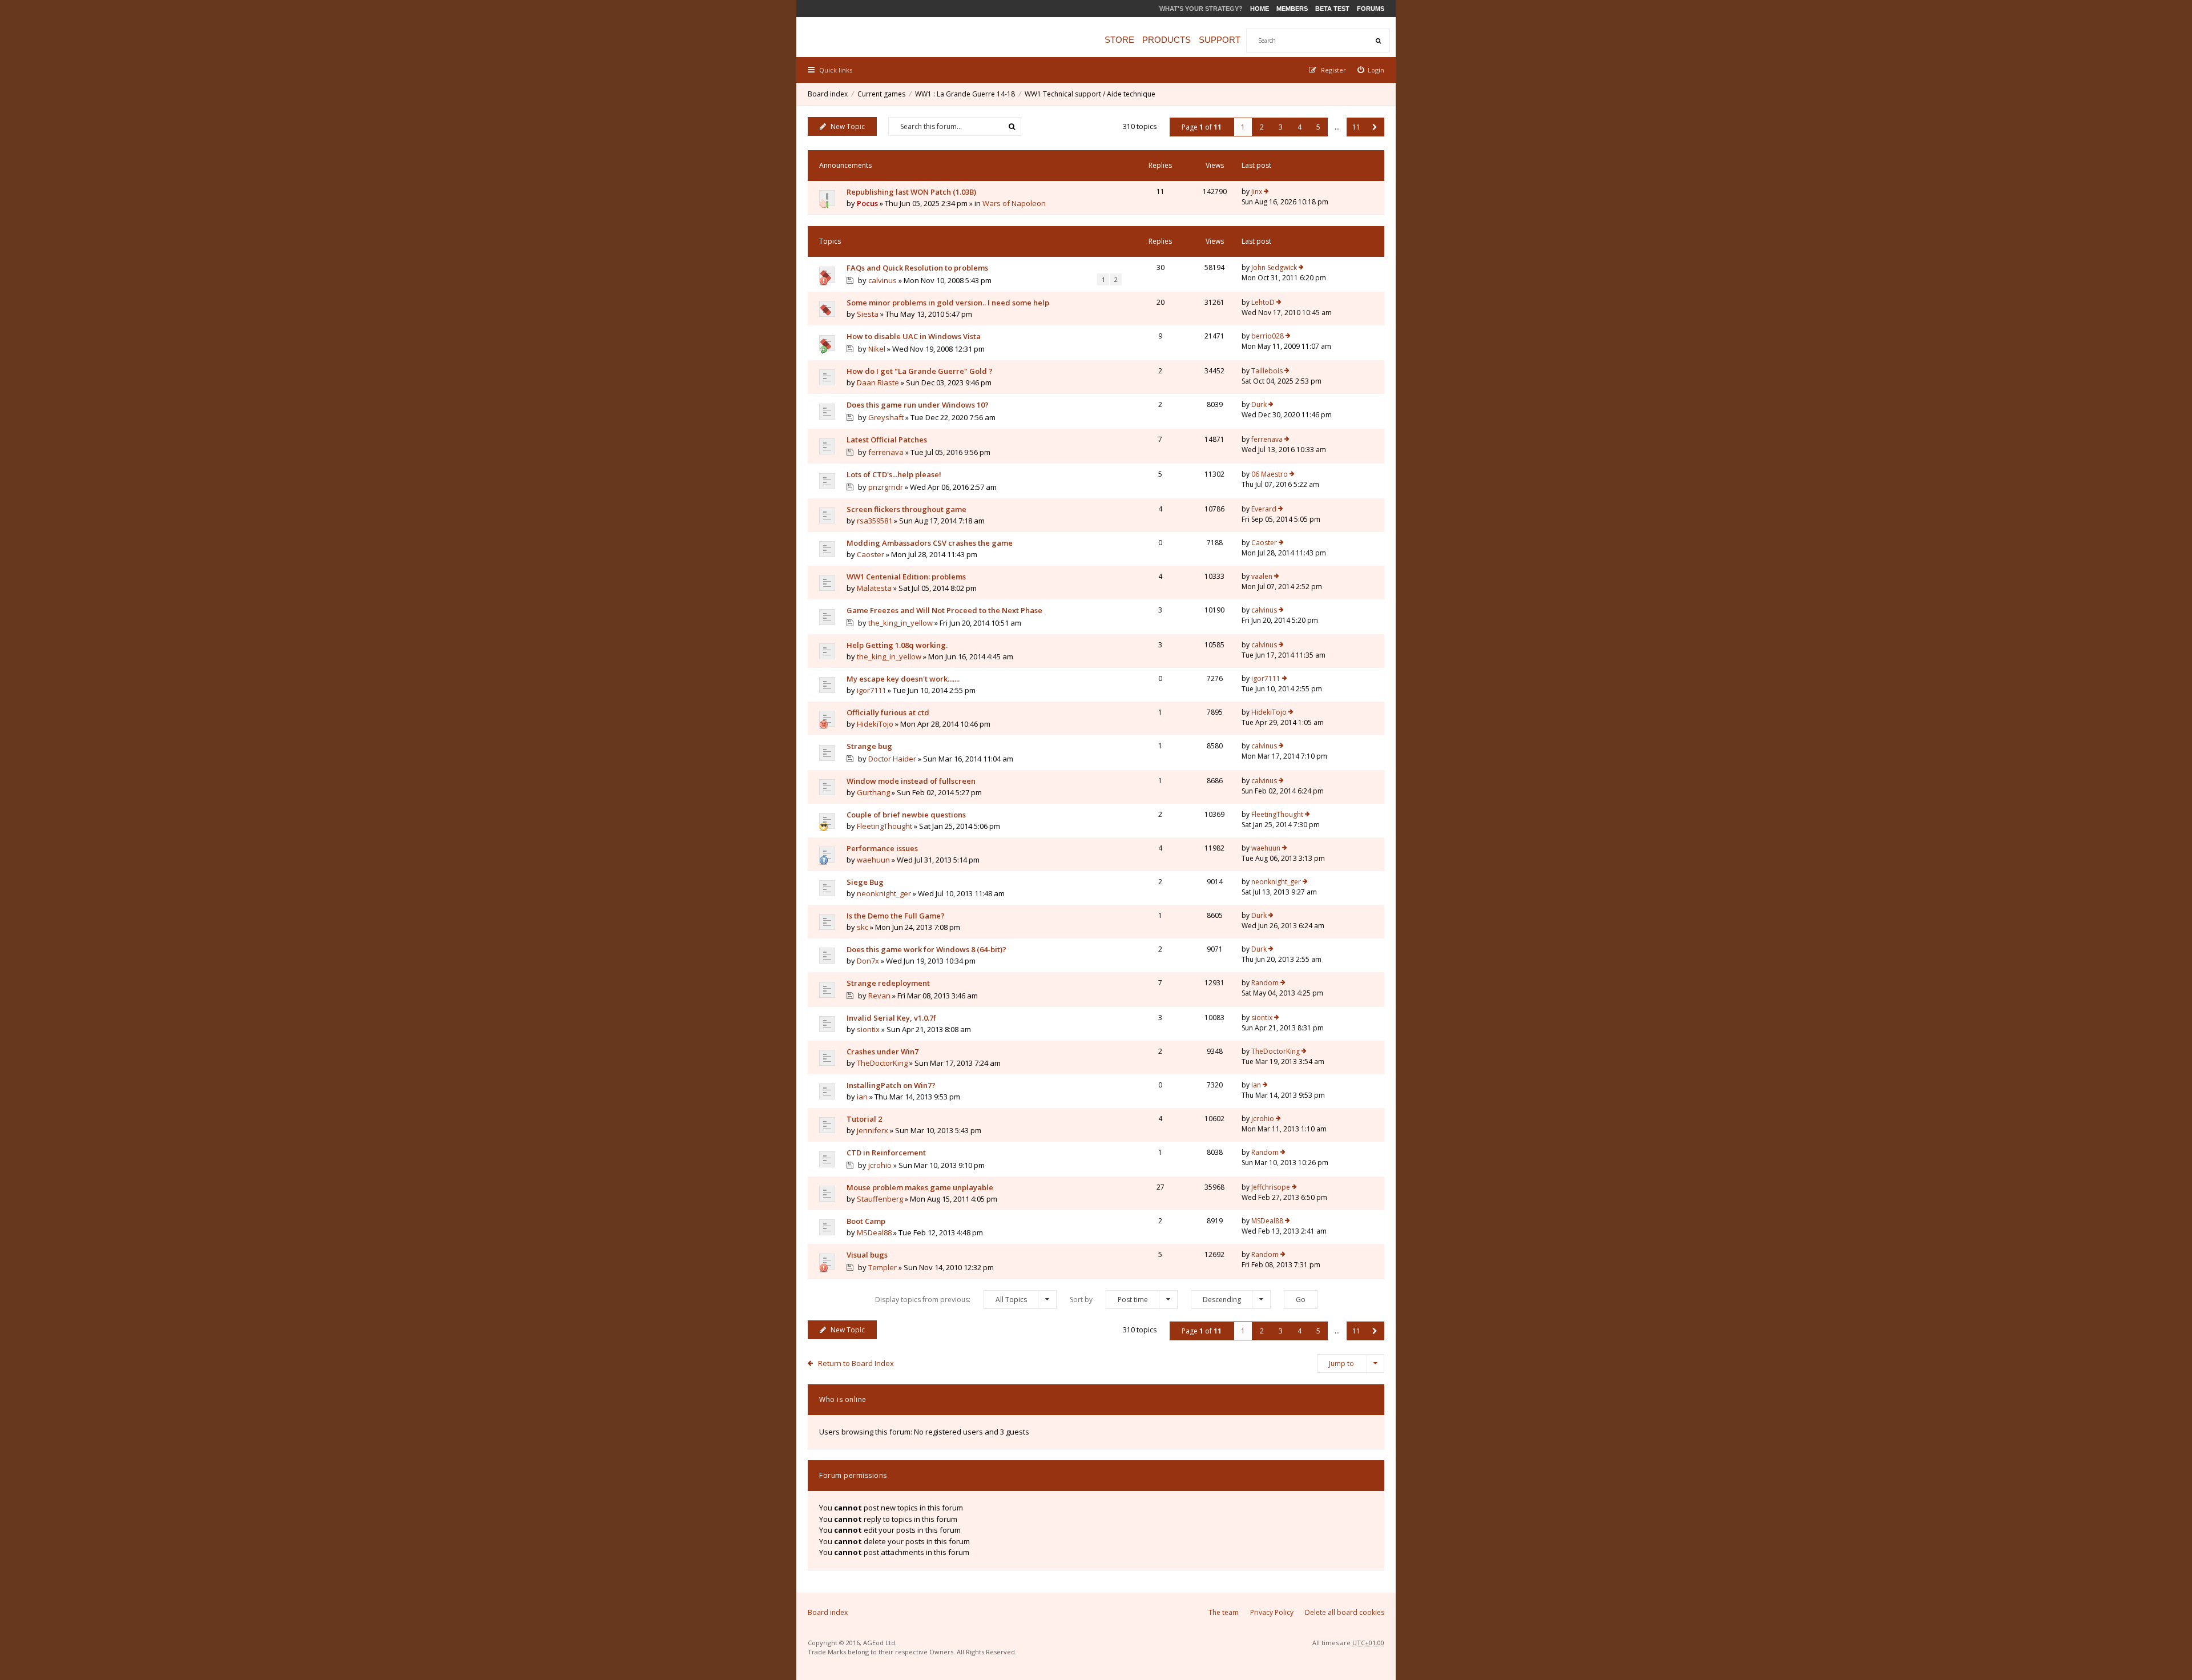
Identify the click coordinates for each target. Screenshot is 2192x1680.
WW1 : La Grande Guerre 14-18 (965, 94)
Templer (883, 1267)
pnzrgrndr (886, 487)
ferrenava (886, 452)
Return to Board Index (856, 1363)
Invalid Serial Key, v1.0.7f (891, 1018)
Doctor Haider (892, 759)
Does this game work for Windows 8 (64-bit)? (926, 949)
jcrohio (1263, 1119)
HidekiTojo (875, 724)
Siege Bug (865, 882)
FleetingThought (885, 826)
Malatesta (874, 588)
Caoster (871, 554)
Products (1166, 40)
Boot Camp (866, 1221)
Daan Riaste (878, 382)
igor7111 (871, 690)
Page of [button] (1202, 127)
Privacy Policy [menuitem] (1272, 1612)
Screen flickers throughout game (906, 509)
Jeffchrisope (1271, 1187)
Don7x (868, 961)
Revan (879, 996)
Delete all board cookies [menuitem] (1345, 1612)
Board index (828, 94)
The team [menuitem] (1224, 1612)
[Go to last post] (1266, 192)
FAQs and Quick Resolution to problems (917, 268)
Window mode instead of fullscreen (911, 781)
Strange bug (869, 746)
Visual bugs (867, 1255)
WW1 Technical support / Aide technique (1090, 94)
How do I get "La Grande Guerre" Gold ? (920, 371)
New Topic (848, 126)
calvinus (883, 280)
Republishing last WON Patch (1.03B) (911, 192)
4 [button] (1300, 127)
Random (1265, 983)
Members (1292, 9)
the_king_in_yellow (900, 623)
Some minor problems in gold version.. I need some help (948, 303)
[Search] (1378, 41)
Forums (1371, 9)
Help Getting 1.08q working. (897, 645)
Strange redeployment (888, 983)
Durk (1259, 404)
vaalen (1262, 576)
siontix (868, 1029)
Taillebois (1267, 371)
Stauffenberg (880, 1199)
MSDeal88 (874, 1232)
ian (862, 1097)
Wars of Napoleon (1014, 203)
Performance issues (882, 848)
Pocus (867, 203)
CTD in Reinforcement (886, 1153)
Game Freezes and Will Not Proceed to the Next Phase (944, 610)
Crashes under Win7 (883, 1051)
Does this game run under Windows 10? (918, 405)
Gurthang (873, 792)
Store (1119, 40)
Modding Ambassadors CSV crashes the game (930, 543)
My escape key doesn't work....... (903, 679)
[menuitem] (1371, 70)
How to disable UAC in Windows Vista (914, 336)
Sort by (1109, 1300)
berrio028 (1268, 336)
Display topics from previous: (951, 1300)
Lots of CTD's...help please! (894, 474)
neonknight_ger (884, 893)
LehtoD (1263, 302)
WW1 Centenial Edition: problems (906, 577)
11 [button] (1356, 127)
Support (1220, 40)
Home (1260, 9)
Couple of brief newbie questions (906, 815)
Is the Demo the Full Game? (896, 916)
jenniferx (873, 1130)
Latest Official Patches (887, 440)
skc (863, 927)
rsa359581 (875, 521)
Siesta (868, 314)
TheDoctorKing (882, 1063)
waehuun (873, 860)
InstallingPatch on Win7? (891, 1085)
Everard (1264, 509)
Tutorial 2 (864, 1119)
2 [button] (1262, 127)
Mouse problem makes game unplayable (920, 1187)
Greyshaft (886, 417)
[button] (1375, 127)
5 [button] (1318, 127)
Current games (881, 94)
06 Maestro (1270, 474)
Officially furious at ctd (888, 712)
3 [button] (1281, 127)
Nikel (877, 349)
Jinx (1257, 192)
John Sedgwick (1274, 267)
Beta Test (1332, 9)
